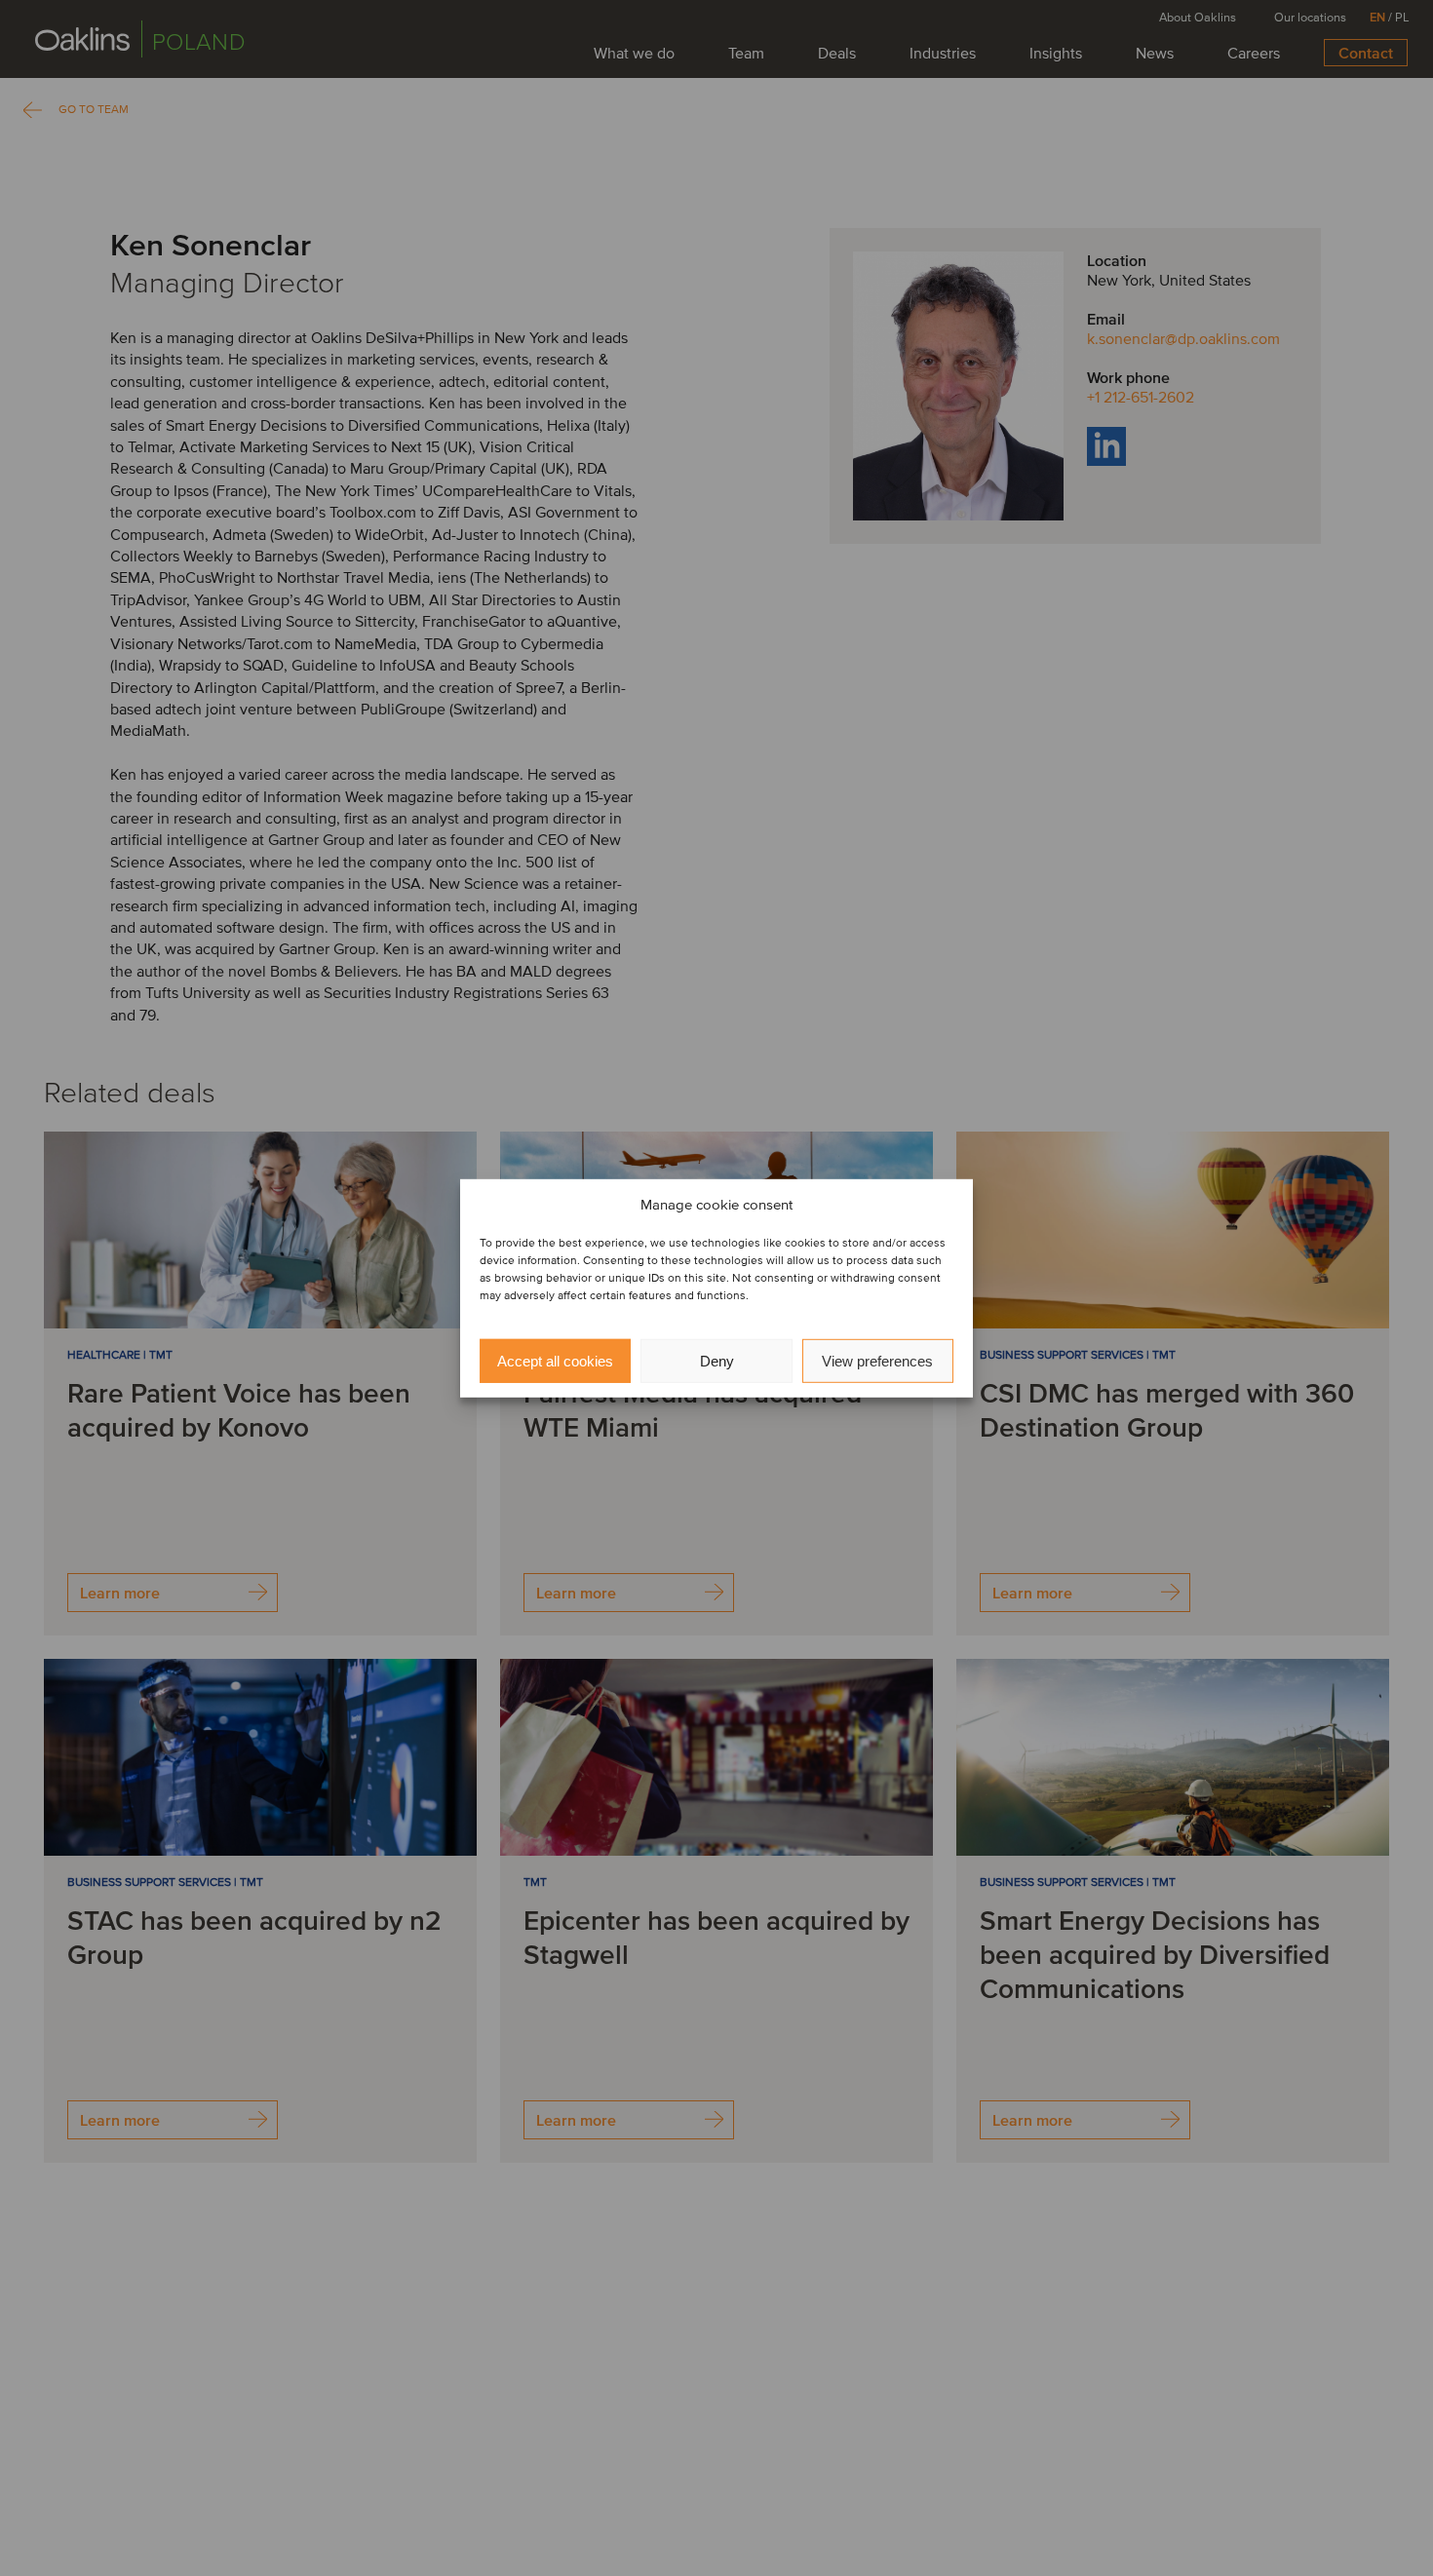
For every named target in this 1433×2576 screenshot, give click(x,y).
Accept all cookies (555, 1360)
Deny (717, 1360)
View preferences (877, 1360)
